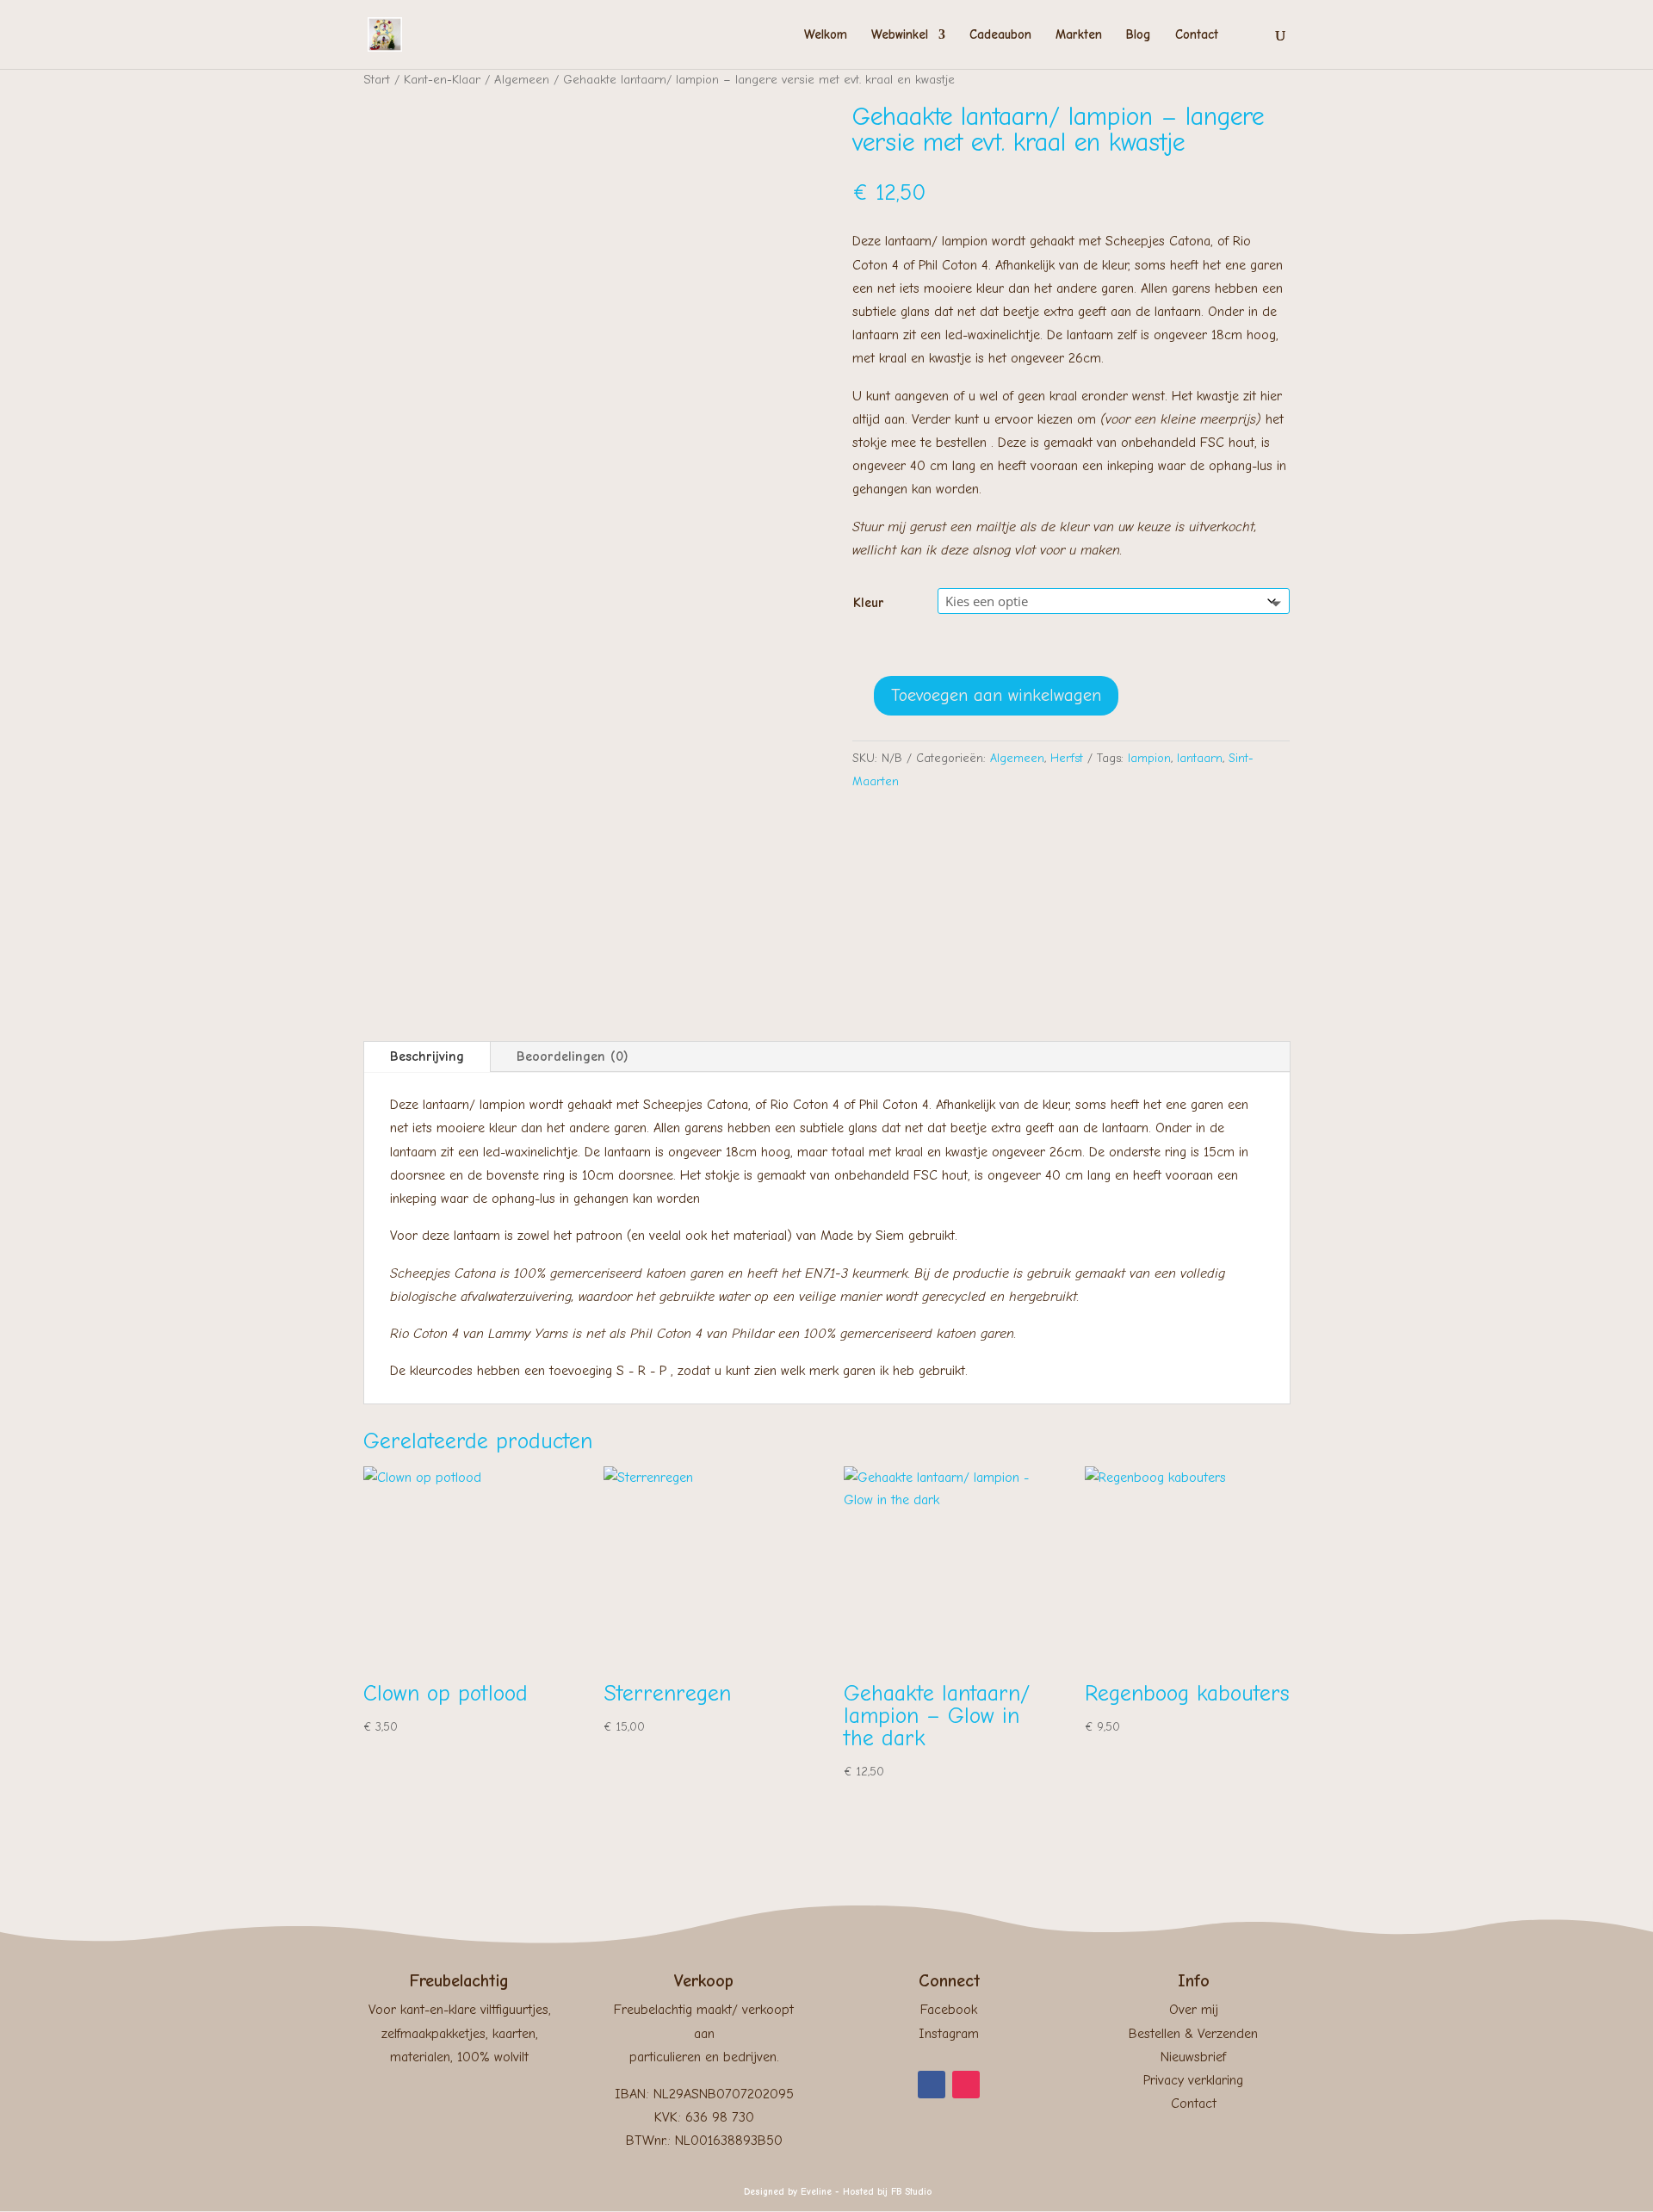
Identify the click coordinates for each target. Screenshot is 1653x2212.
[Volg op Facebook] (932, 2085)
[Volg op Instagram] (966, 2085)
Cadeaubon (1000, 35)
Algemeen (522, 80)
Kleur (869, 603)
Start (377, 80)
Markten (1079, 35)
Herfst (1067, 758)
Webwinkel (900, 35)
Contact (1197, 35)
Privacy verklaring (1193, 2080)
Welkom (826, 35)
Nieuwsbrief (1193, 2057)
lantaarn (1200, 758)
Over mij (1194, 2010)
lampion (1149, 758)
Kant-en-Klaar (442, 80)
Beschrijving (427, 1056)
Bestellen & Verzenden (1193, 2034)
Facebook (949, 2010)
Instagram (949, 2034)
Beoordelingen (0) (573, 1056)
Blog (1139, 35)
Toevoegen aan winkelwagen (996, 695)
